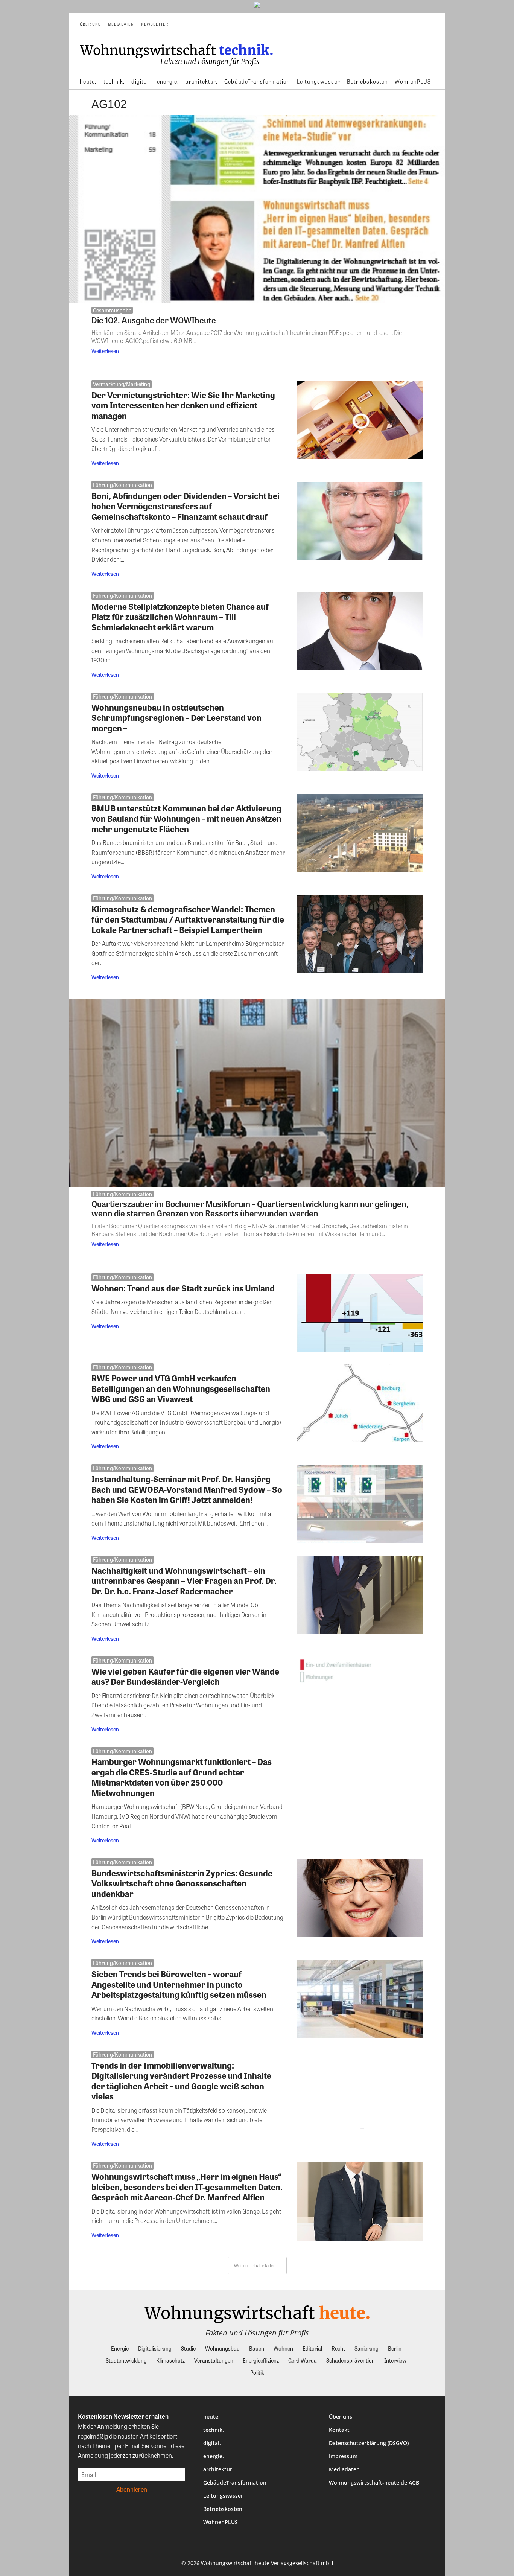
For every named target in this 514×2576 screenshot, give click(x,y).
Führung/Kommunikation (122, 485)
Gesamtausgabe (112, 310)
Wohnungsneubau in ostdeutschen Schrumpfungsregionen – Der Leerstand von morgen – (176, 718)
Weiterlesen (105, 351)
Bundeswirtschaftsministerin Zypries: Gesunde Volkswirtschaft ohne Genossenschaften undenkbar (182, 1883)
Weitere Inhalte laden (255, 2265)
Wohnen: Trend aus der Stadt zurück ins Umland (183, 1288)
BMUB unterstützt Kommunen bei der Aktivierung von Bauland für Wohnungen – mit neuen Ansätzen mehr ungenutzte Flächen (186, 818)
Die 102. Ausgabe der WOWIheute (154, 320)
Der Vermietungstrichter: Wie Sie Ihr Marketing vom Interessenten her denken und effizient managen (183, 405)
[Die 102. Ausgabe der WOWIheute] (257, 209)
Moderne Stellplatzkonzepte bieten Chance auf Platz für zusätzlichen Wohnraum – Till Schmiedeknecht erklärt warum (180, 617)
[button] (429, 24)
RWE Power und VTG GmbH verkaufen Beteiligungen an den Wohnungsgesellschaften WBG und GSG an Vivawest (181, 1388)
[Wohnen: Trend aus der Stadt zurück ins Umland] (360, 1313)
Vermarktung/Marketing (122, 384)
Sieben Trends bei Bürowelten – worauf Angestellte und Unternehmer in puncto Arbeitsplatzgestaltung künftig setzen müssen (179, 1984)
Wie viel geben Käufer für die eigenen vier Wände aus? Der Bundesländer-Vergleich (185, 1676)
